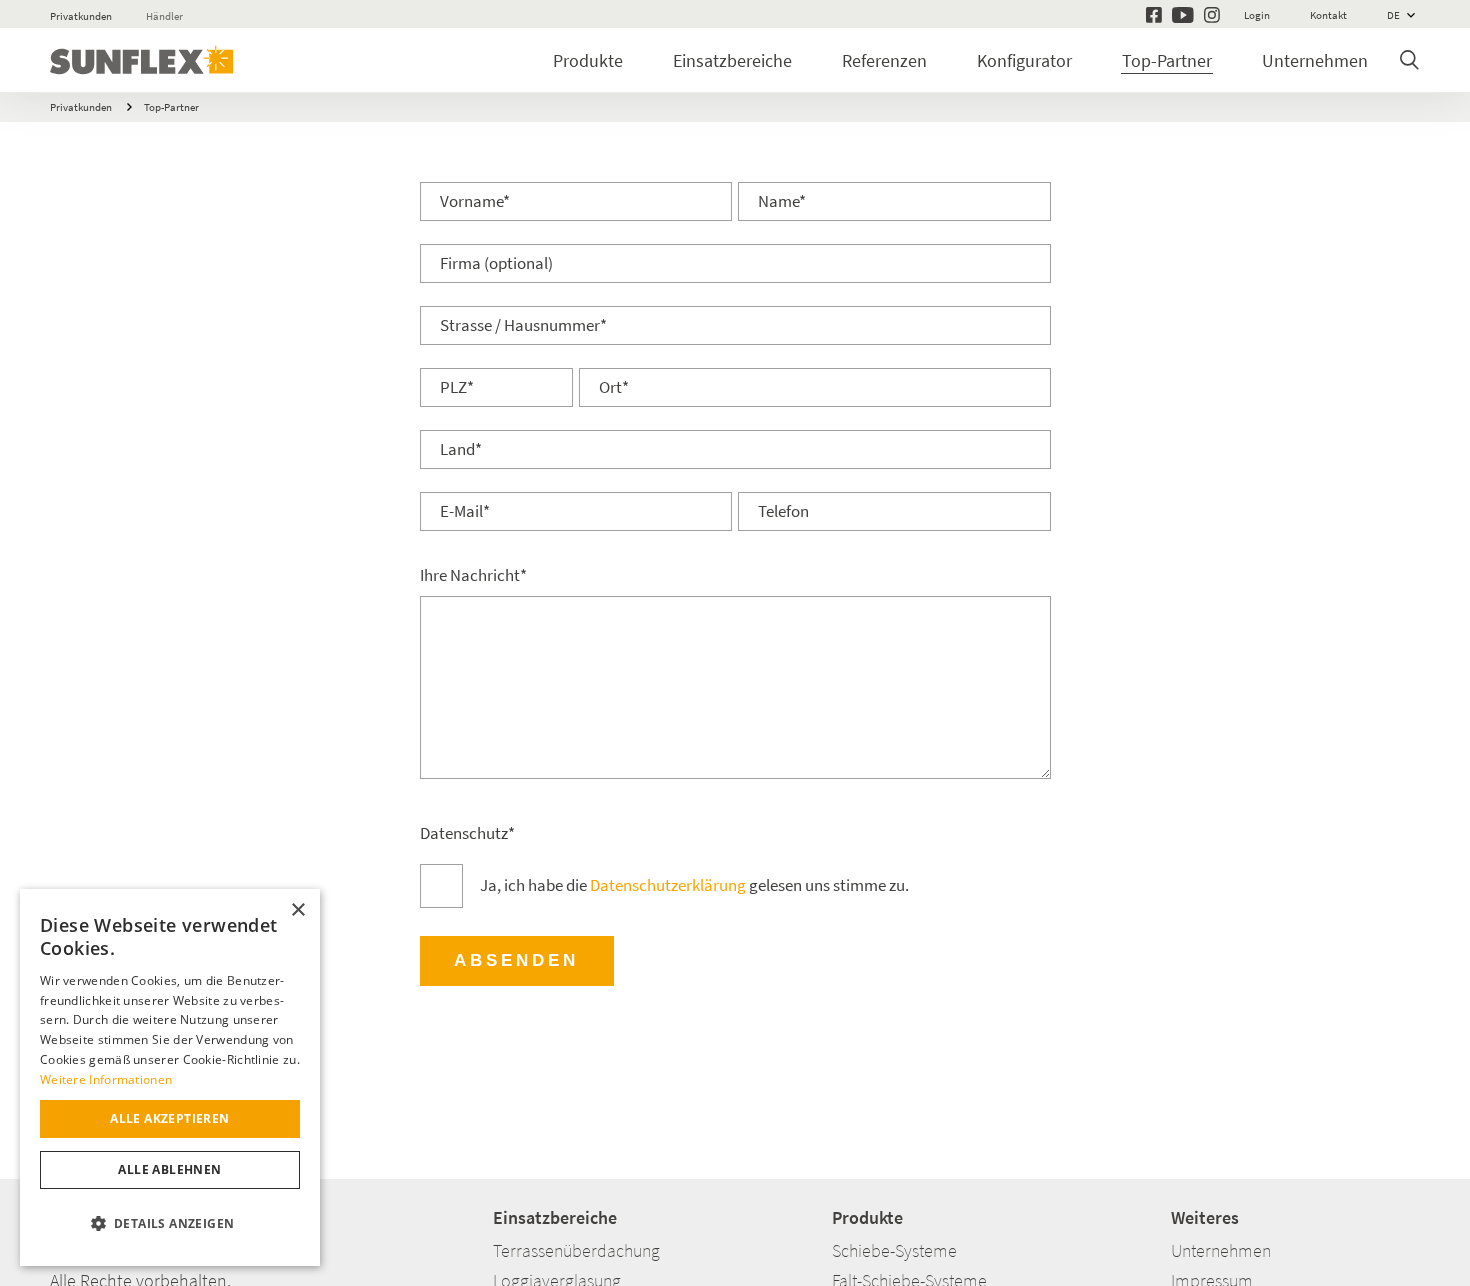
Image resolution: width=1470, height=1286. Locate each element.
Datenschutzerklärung (668, 885)
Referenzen (884, 60)
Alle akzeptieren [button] (169, 1118)
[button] (170, 1224)
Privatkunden (81, 16)
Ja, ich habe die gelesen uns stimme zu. (694, 885)
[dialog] (170, 1077)
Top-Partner (1167, 60)
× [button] (297, 910)
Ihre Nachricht (473, 575)
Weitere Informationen (106, 1079)
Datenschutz (467, 833)
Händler (164, 16)
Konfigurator (1024, 60)
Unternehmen (1315, 60)
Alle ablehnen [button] (169, 1169)
